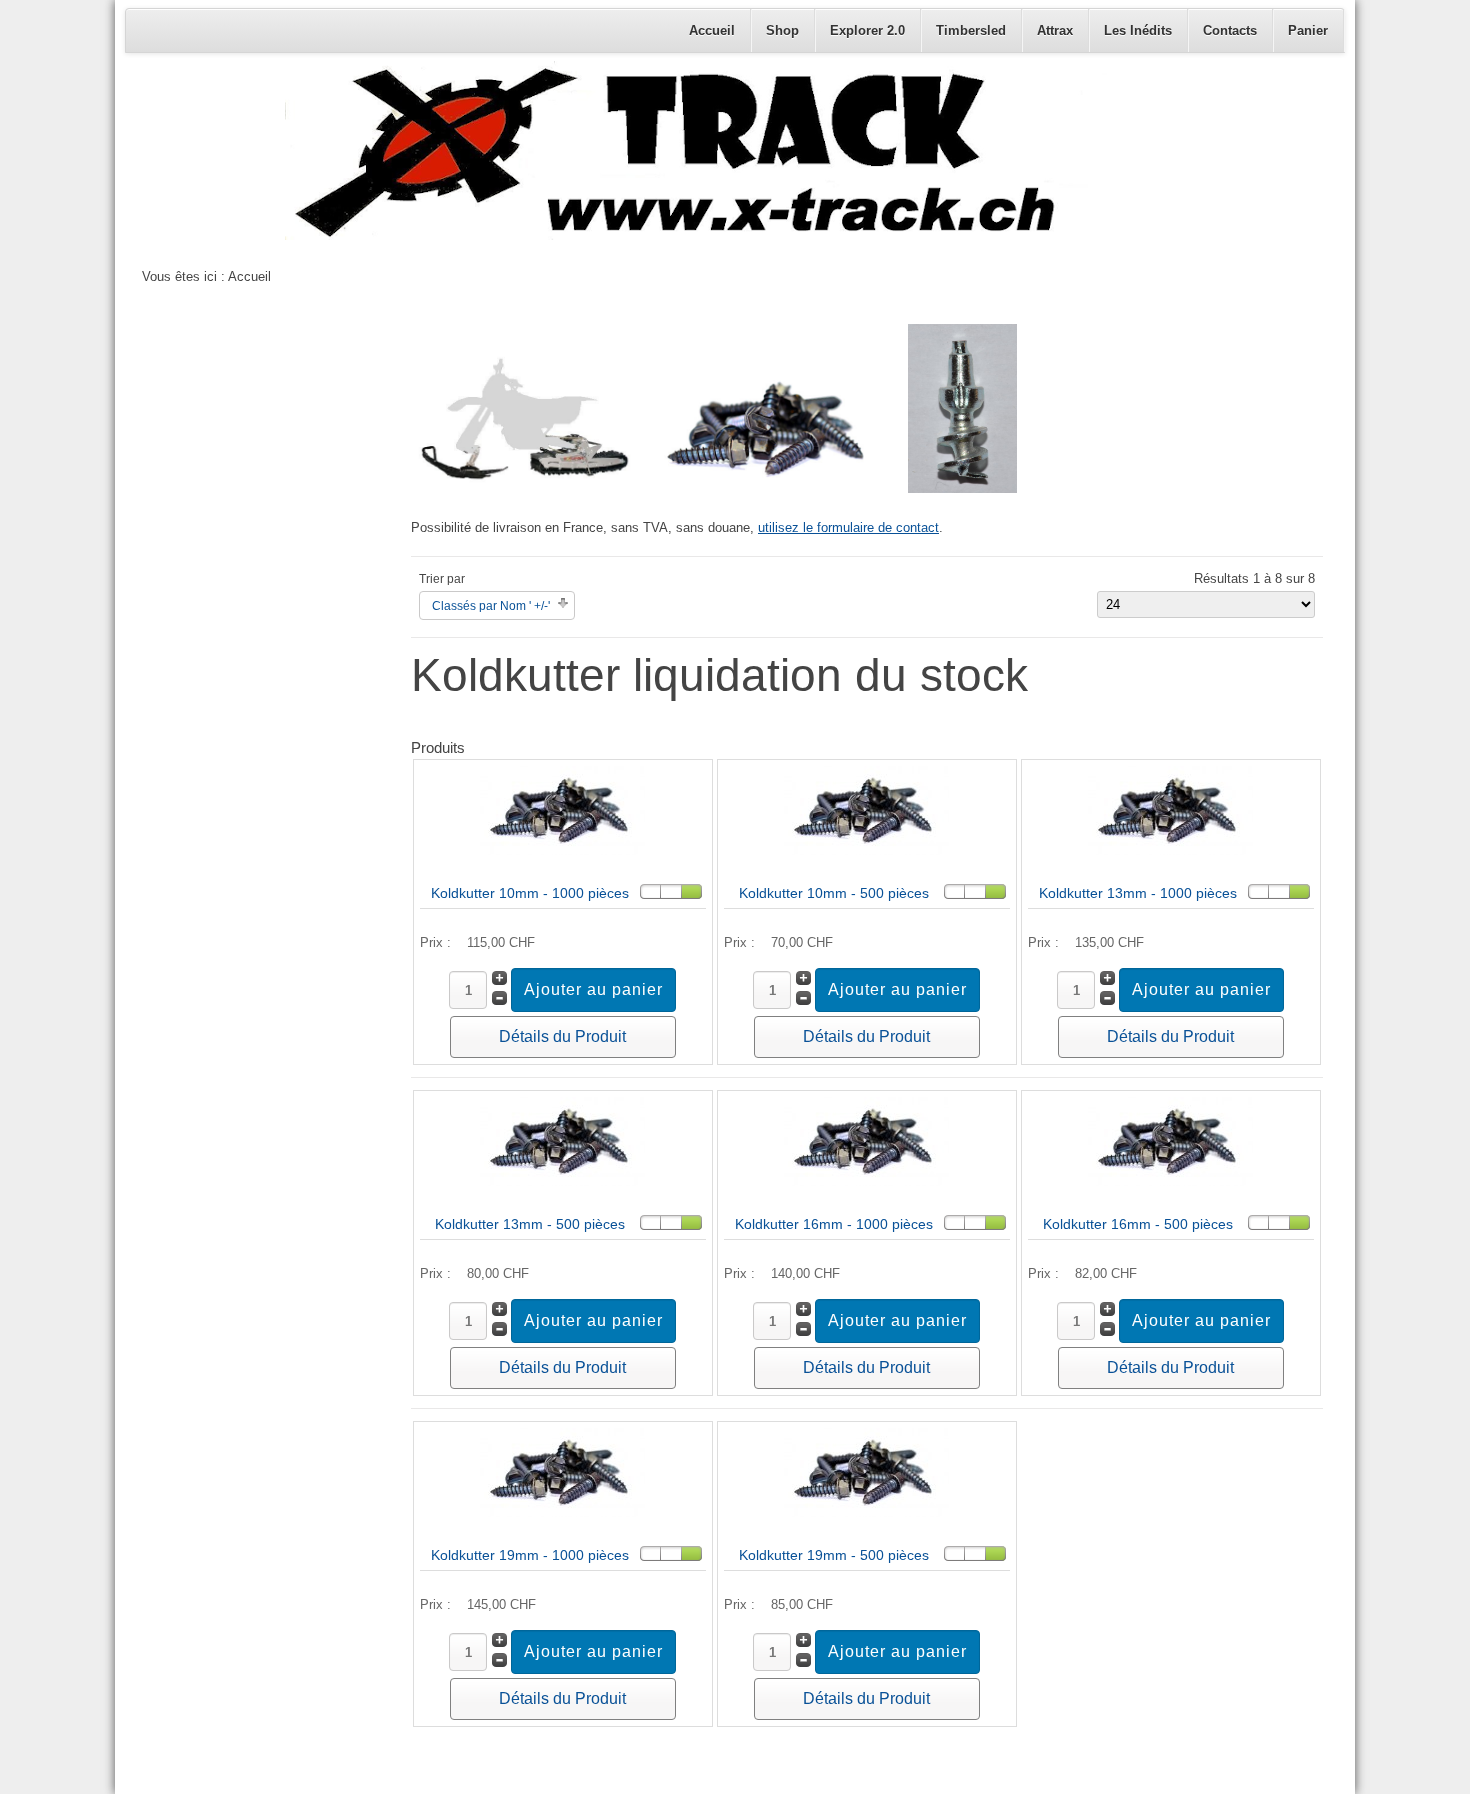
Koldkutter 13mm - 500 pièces (530, 1224)
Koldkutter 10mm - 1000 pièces (530, 893)
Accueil (712, 30)
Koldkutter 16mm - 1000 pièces (834, 1224)
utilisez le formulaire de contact (848, 527)
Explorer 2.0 (867, 30)
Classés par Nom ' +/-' (491, 606)
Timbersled (971, 30)
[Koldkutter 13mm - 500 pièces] (562, 1181)
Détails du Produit (562, 1036)
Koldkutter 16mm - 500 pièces (1138, 1224)
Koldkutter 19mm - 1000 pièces (530, 1555)
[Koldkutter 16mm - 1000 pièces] (866, 1181)
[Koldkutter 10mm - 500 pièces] (866, 850)
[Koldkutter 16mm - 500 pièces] (1170, 1181)
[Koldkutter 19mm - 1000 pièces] (562, 1512)
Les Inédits (1138, 30)
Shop (782, 30)
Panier (1308, 30)
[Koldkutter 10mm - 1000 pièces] (562, 850)
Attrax (1055, 30)
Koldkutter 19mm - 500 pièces (834, 1555)
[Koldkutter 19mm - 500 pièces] (866, 1512)
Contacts (1230, 30)
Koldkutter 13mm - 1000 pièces (1138, 893)
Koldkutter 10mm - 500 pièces (834, 893)
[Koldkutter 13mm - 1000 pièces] (1170, 850)
